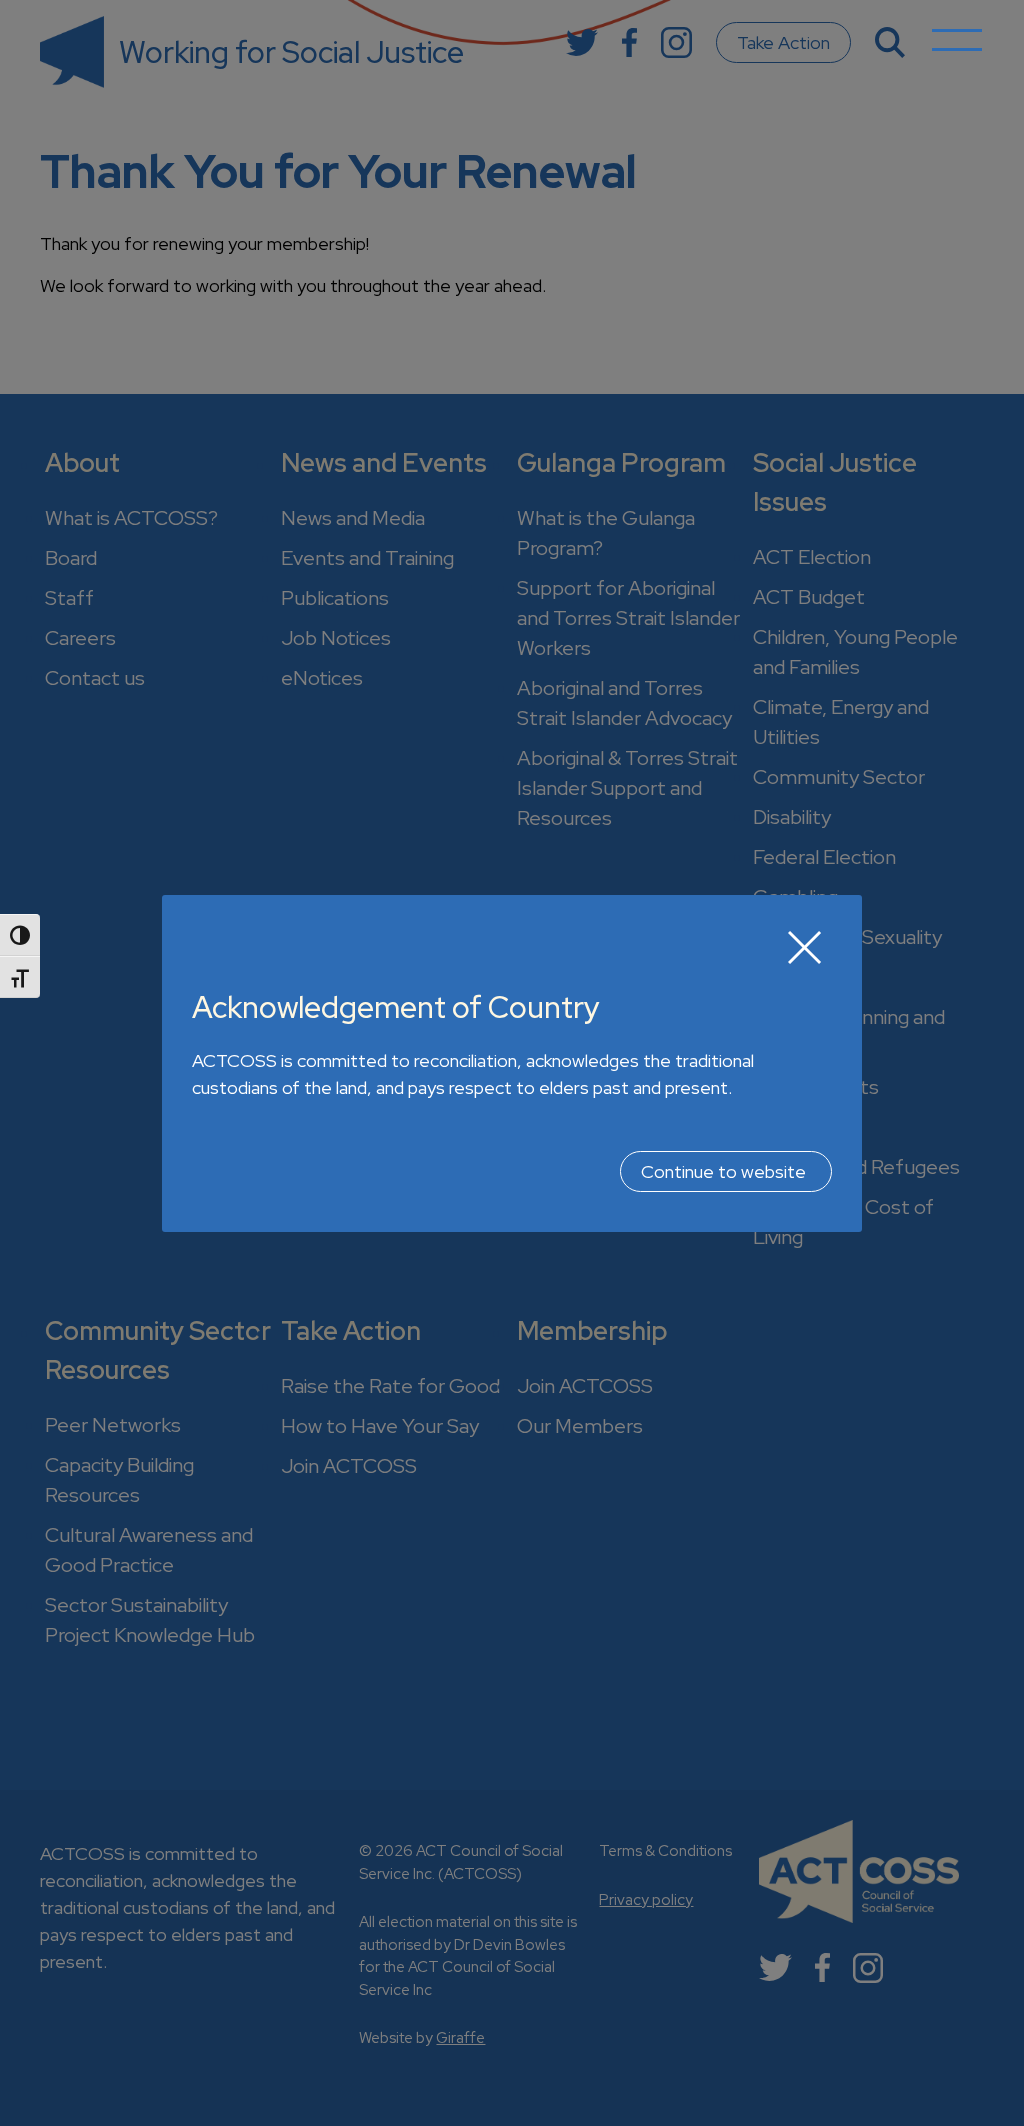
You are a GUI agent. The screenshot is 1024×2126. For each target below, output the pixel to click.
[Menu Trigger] (956, 54)
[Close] (805, 947)
